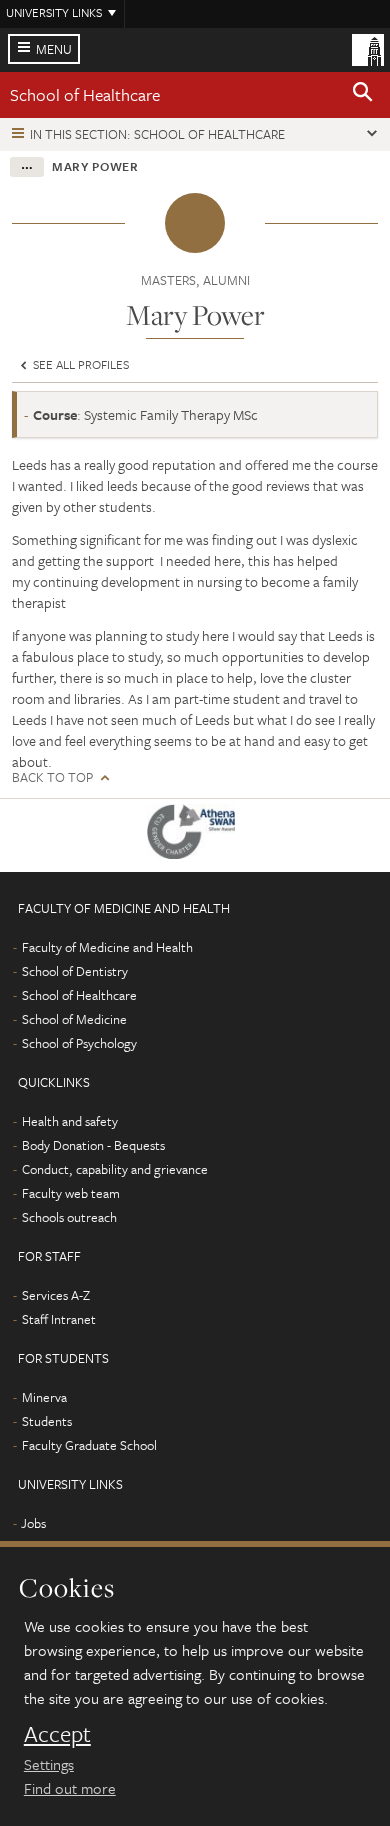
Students (47, 1421)
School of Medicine (74, 1019)
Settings (49, 1764)
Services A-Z (56, 1295)
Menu (54, 49)
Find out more (70, 1788)
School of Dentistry (75, 971)
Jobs (33, 1523)
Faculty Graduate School (89, 1445)
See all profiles (79, 364)
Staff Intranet (59, 1319)
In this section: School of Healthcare (157, 134)
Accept (57, 1734)
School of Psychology (79, 1043)
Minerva (44, 1397)
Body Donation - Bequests (93, 1145)
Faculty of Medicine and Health (107, 947)
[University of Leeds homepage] (368, 48)
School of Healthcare (85, 94)
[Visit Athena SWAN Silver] (195, 835)
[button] (363, 95)
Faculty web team (71, 1193)
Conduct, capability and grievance (115, 1169)
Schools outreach (69, 1217)
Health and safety (70, 1121)
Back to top (52, 777)
